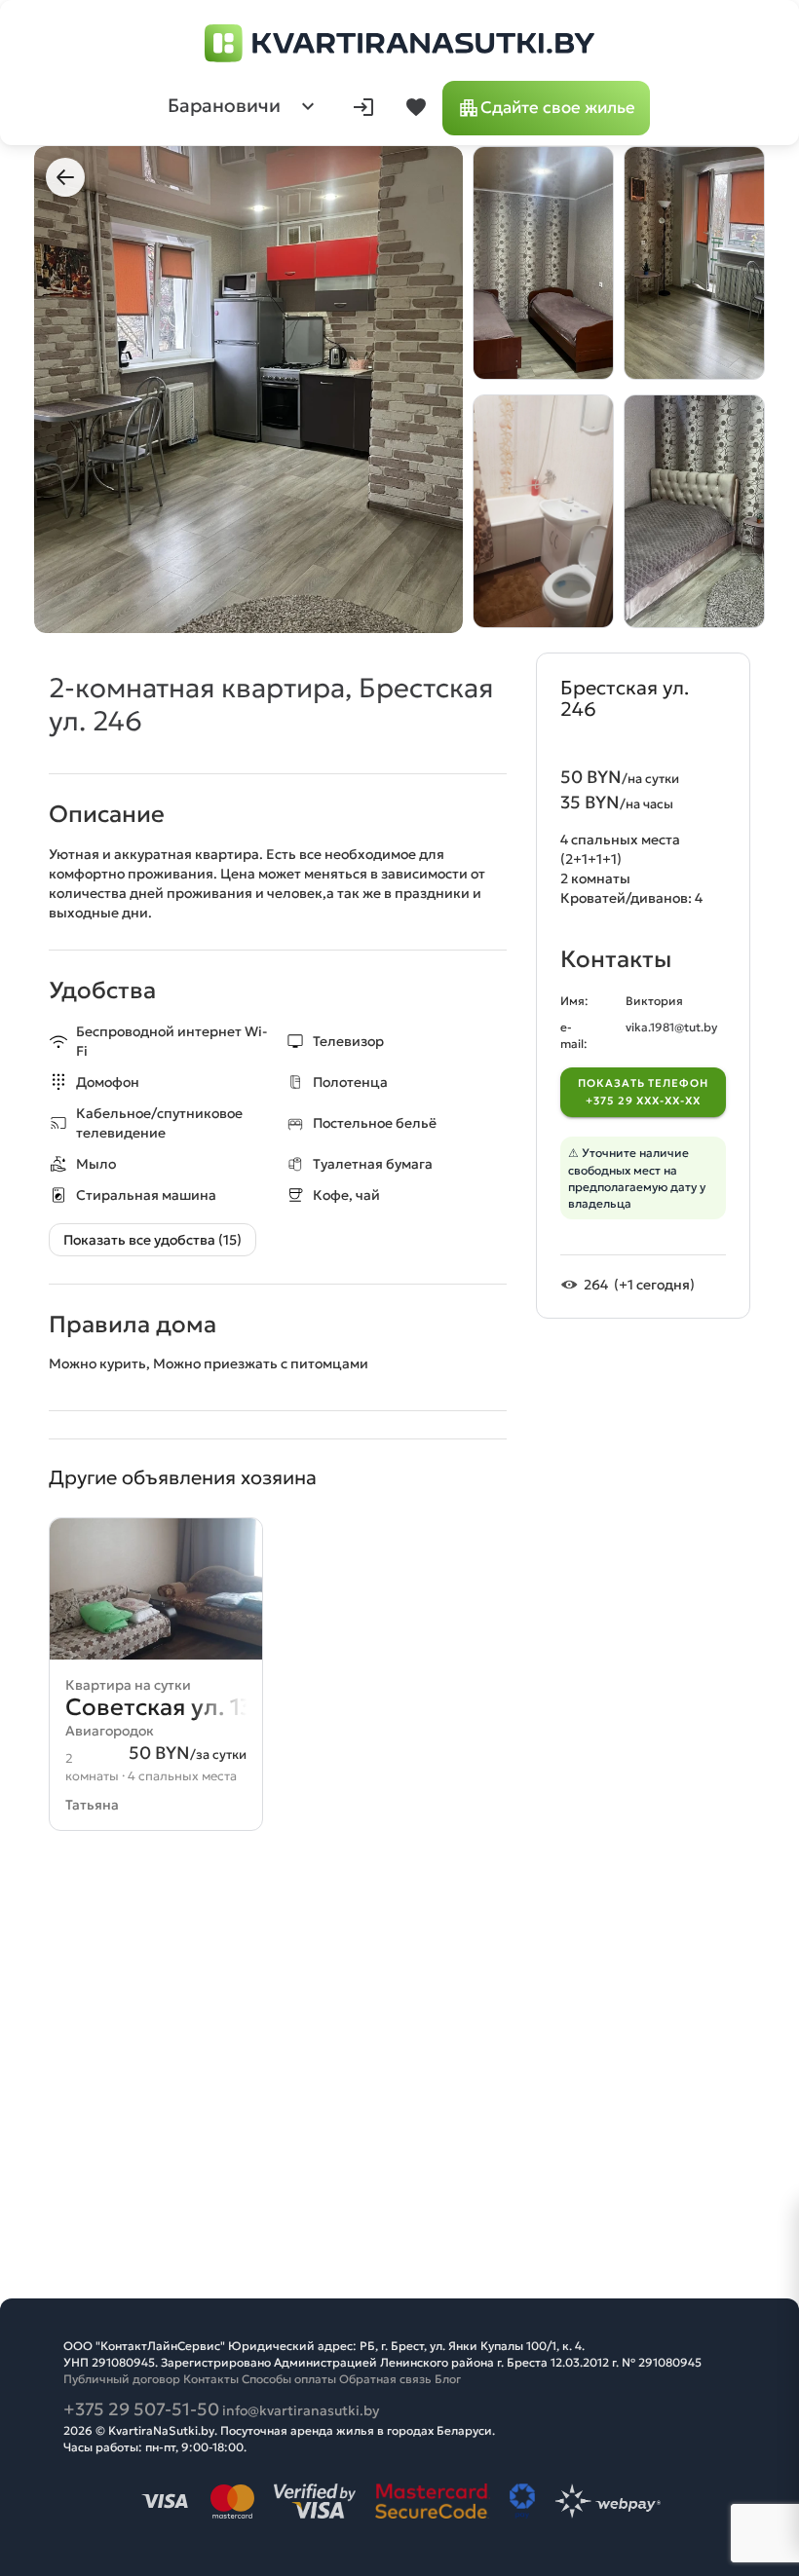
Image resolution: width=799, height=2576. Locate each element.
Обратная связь (385, 2379)
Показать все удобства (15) (152, 1240)
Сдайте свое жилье (558, 108)
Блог (448, 2379)
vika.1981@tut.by (671, 1027)
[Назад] (65, 177)
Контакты (211, 2379)
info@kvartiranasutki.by (301, 2410)
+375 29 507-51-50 (141, 2409)
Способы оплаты (289, 2379)
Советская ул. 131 (164, 1707)
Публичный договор (122, 2379)
